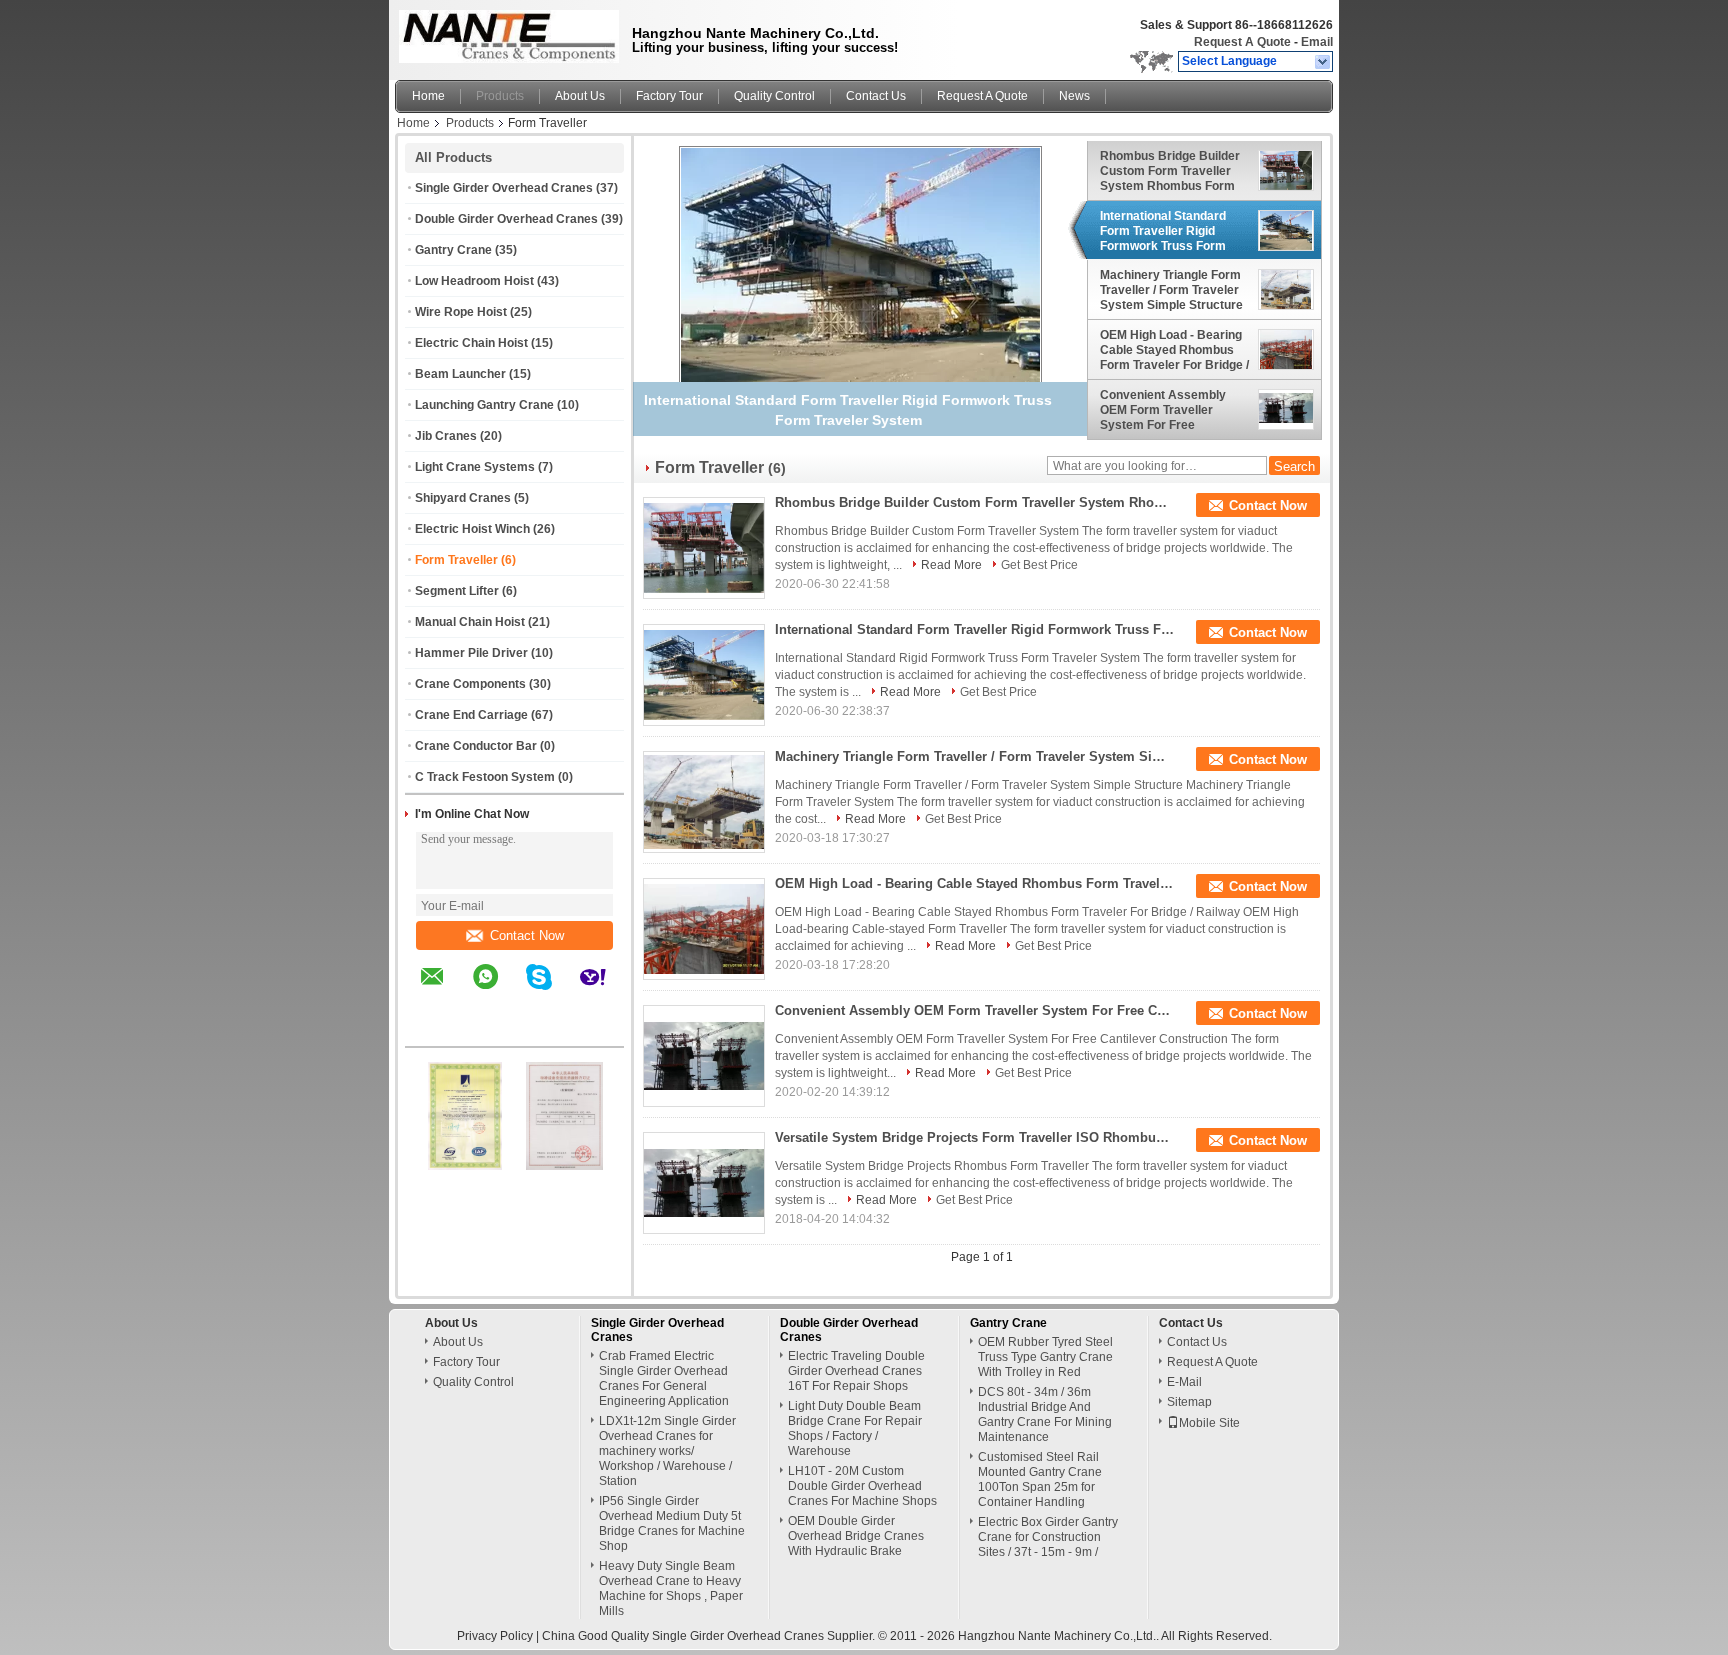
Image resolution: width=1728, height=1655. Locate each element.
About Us (580, 96)
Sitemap (1189, 1402)
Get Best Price (1039, 565)
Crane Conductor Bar (476, 746)
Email (1317, 42)
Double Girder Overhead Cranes (506, 219)
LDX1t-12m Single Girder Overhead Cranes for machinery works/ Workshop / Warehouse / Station (667, 1451)
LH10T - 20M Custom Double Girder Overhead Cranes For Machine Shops (862, 1486)
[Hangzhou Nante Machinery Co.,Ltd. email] (445, 991)
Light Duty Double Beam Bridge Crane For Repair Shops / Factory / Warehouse (855, 1428)
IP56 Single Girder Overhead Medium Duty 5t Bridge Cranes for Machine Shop (672, 1523)
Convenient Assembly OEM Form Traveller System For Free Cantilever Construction (1168, 410)
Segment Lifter (457, 591)
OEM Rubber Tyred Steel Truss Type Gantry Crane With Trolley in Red (1045, 1357)
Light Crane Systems (475, 467)
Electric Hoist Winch (472, 529)
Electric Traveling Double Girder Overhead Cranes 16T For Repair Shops (856, 1371)
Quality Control (774, 96)
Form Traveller (456, 560)
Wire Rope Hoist (461, 312)
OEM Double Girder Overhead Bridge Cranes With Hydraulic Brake (856, 1536)
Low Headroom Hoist (474, 281)
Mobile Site (1209, 1423)
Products (500, 96)
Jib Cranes (446, 436)
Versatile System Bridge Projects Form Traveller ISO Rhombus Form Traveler (975, 1137)
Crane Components (470, 684)
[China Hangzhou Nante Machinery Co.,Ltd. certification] (465, 1166)
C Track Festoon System (485, 777)
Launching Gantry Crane (484, 405)
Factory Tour (669, 96)
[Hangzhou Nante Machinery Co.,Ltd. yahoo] (605, 991)
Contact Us (876, 96)
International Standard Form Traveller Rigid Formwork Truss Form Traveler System (1163, 231)
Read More (951, 565)
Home (428, 96)
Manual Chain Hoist (470, 622)
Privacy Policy (495, 1636)
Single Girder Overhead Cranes (504, 188)
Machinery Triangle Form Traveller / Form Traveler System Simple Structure (1171, 290)
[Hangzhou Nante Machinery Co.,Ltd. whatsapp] (498, 991)
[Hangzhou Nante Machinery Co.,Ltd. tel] (432, 1029)
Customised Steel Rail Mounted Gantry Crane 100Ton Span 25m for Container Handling (1040, 1479)
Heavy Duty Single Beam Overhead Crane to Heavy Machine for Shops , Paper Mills (671, 1588)
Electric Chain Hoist (471, 343)
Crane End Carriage (471, 715)
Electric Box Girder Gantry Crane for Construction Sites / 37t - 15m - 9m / (1048, 1537)
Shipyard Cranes (463, 498)
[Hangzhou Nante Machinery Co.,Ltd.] (1323, 62)
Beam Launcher (460, 374)
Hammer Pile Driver (471, 653)
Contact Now (527, 935)
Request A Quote (1242, 42)
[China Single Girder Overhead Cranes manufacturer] (504, 35)
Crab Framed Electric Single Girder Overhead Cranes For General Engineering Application (664, 1378)
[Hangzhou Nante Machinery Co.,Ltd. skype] (551, 991)
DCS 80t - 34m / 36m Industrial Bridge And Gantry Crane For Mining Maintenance (1045, 1414)
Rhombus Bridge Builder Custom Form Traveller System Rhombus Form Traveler (1170, 171)
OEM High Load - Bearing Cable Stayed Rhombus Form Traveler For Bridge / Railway (1174, 350)
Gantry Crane (453, 250)
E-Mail (1184, 1382)
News (1074, 96)
